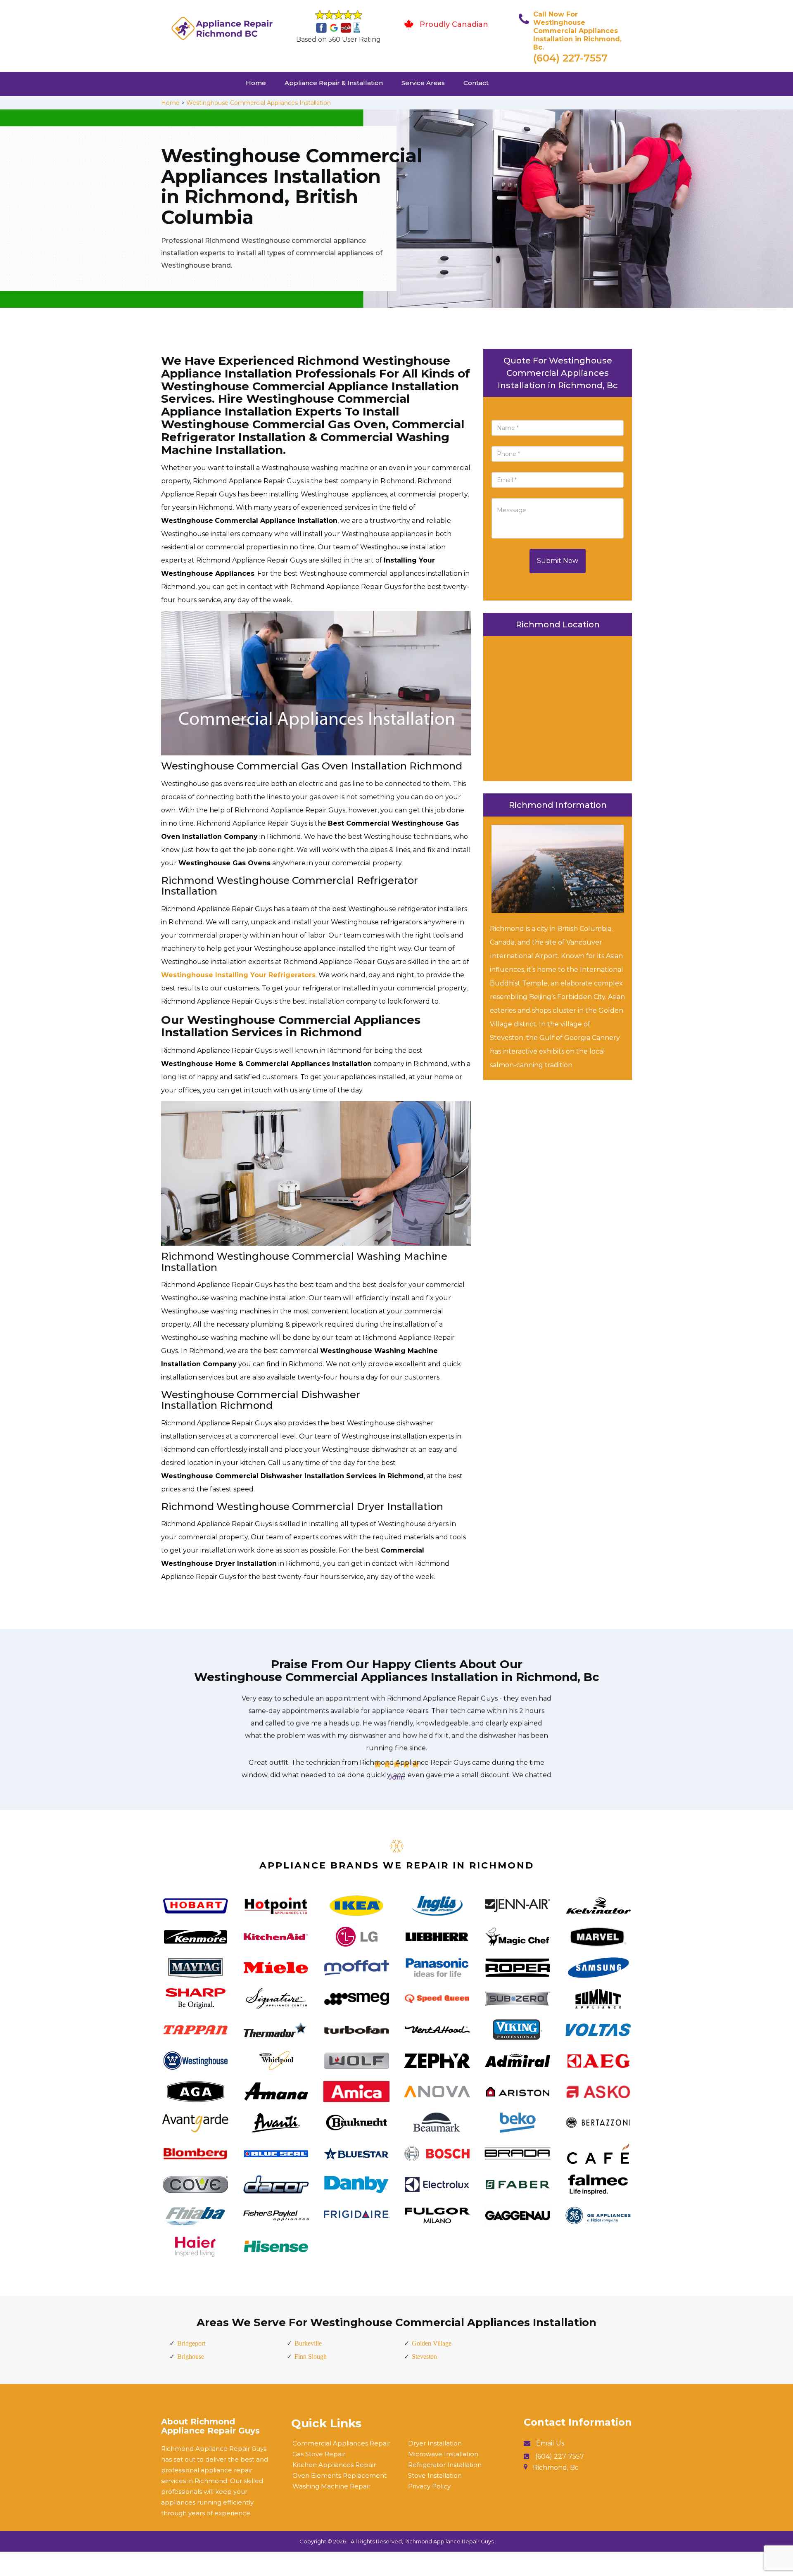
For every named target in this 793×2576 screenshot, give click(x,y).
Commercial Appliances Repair (341, 2443)
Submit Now (558, 561)
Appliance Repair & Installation (334, 83)
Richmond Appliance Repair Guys (449, 2541)
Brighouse (191, 2356)
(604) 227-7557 (570, 58)
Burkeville (308, 2343)
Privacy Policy (429, 2486)
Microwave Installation (443, 2454)
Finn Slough (311, 2356)
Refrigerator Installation (445, 2465)
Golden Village (432, 2343)
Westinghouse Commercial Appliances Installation (259, 103)
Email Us (550, 2443)
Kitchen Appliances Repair (334, 2465)
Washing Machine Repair (331, 2486)
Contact (476, 83)
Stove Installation (435, 2475)
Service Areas (423, 83)
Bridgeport (191, 2343)
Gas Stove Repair (319, 2454)
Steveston (424, 2356)
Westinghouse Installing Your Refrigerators (238, 975)
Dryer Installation (435, 2443)
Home (256, 83)
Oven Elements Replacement (340, 2475)
